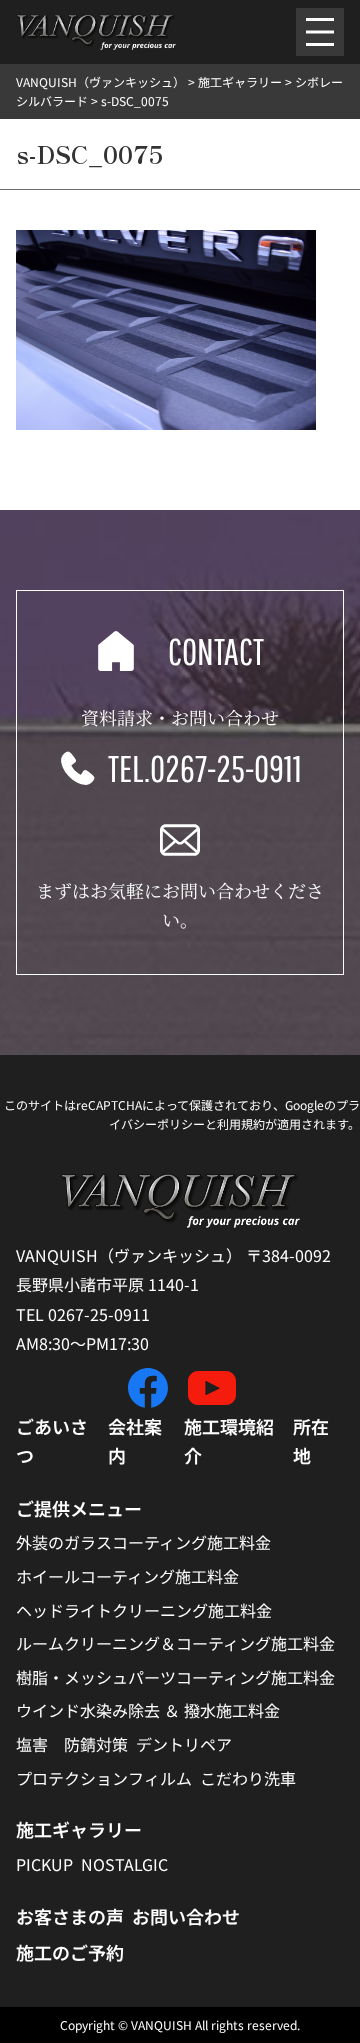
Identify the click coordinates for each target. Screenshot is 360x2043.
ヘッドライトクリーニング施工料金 (144, 1610)
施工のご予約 (70, 1952)
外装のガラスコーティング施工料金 (143, 1542)
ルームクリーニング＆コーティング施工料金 (175, 1643)
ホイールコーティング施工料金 (127, 1576)
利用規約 (241, 1123)
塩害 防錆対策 (72, 1744)
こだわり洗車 (248, 1778)
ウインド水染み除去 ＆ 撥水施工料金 (148, 1710)
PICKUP (44, 1864)
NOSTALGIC (124, 1864)
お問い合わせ (186, 1916)
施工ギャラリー (79, 1829)
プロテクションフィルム (104, 1778)
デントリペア (184, 1744)
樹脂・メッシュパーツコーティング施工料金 (175, 1677)
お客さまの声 (70, 1916)
